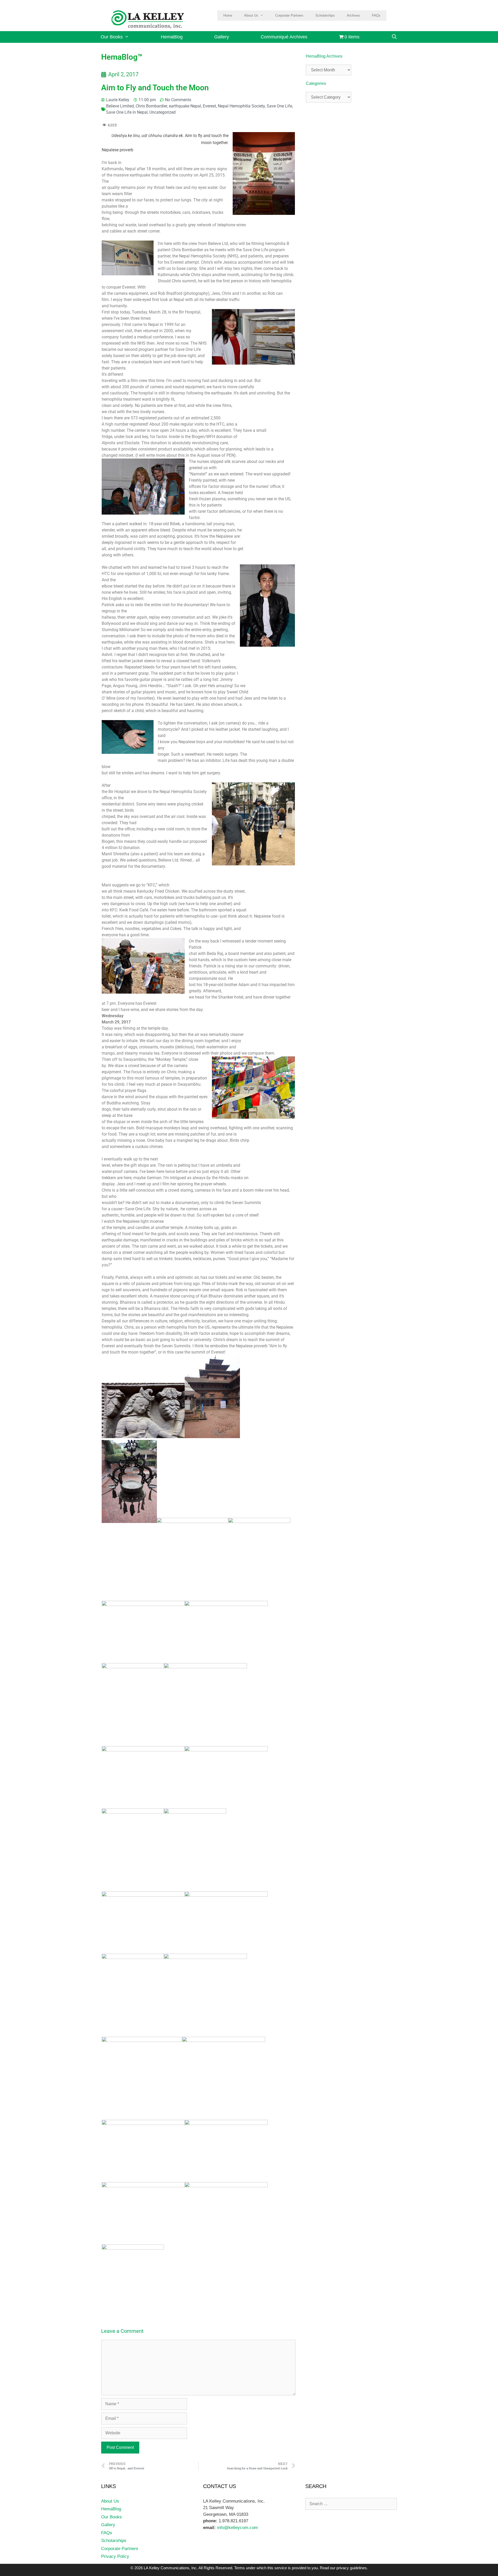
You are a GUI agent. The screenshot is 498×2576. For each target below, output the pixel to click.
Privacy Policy (115, 2556)
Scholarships (325, 15)
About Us (251, 15)
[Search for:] (351, 2504)
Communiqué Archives (284, 37)
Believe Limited (120, 106)
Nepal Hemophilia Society (241, 106)
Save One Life (279, 106)
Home (228, 15)
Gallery (222, 37)
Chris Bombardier (151, 106)
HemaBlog (172, 37)
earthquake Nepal (185, 106)
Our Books (112, 37)
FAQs (376, 15)
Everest (209, 106)
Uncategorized (162, 112)
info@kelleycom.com (237, 2528)
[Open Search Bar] (394, 37)
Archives (353, 15)
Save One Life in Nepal (127, 112)
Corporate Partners (289, 15)
